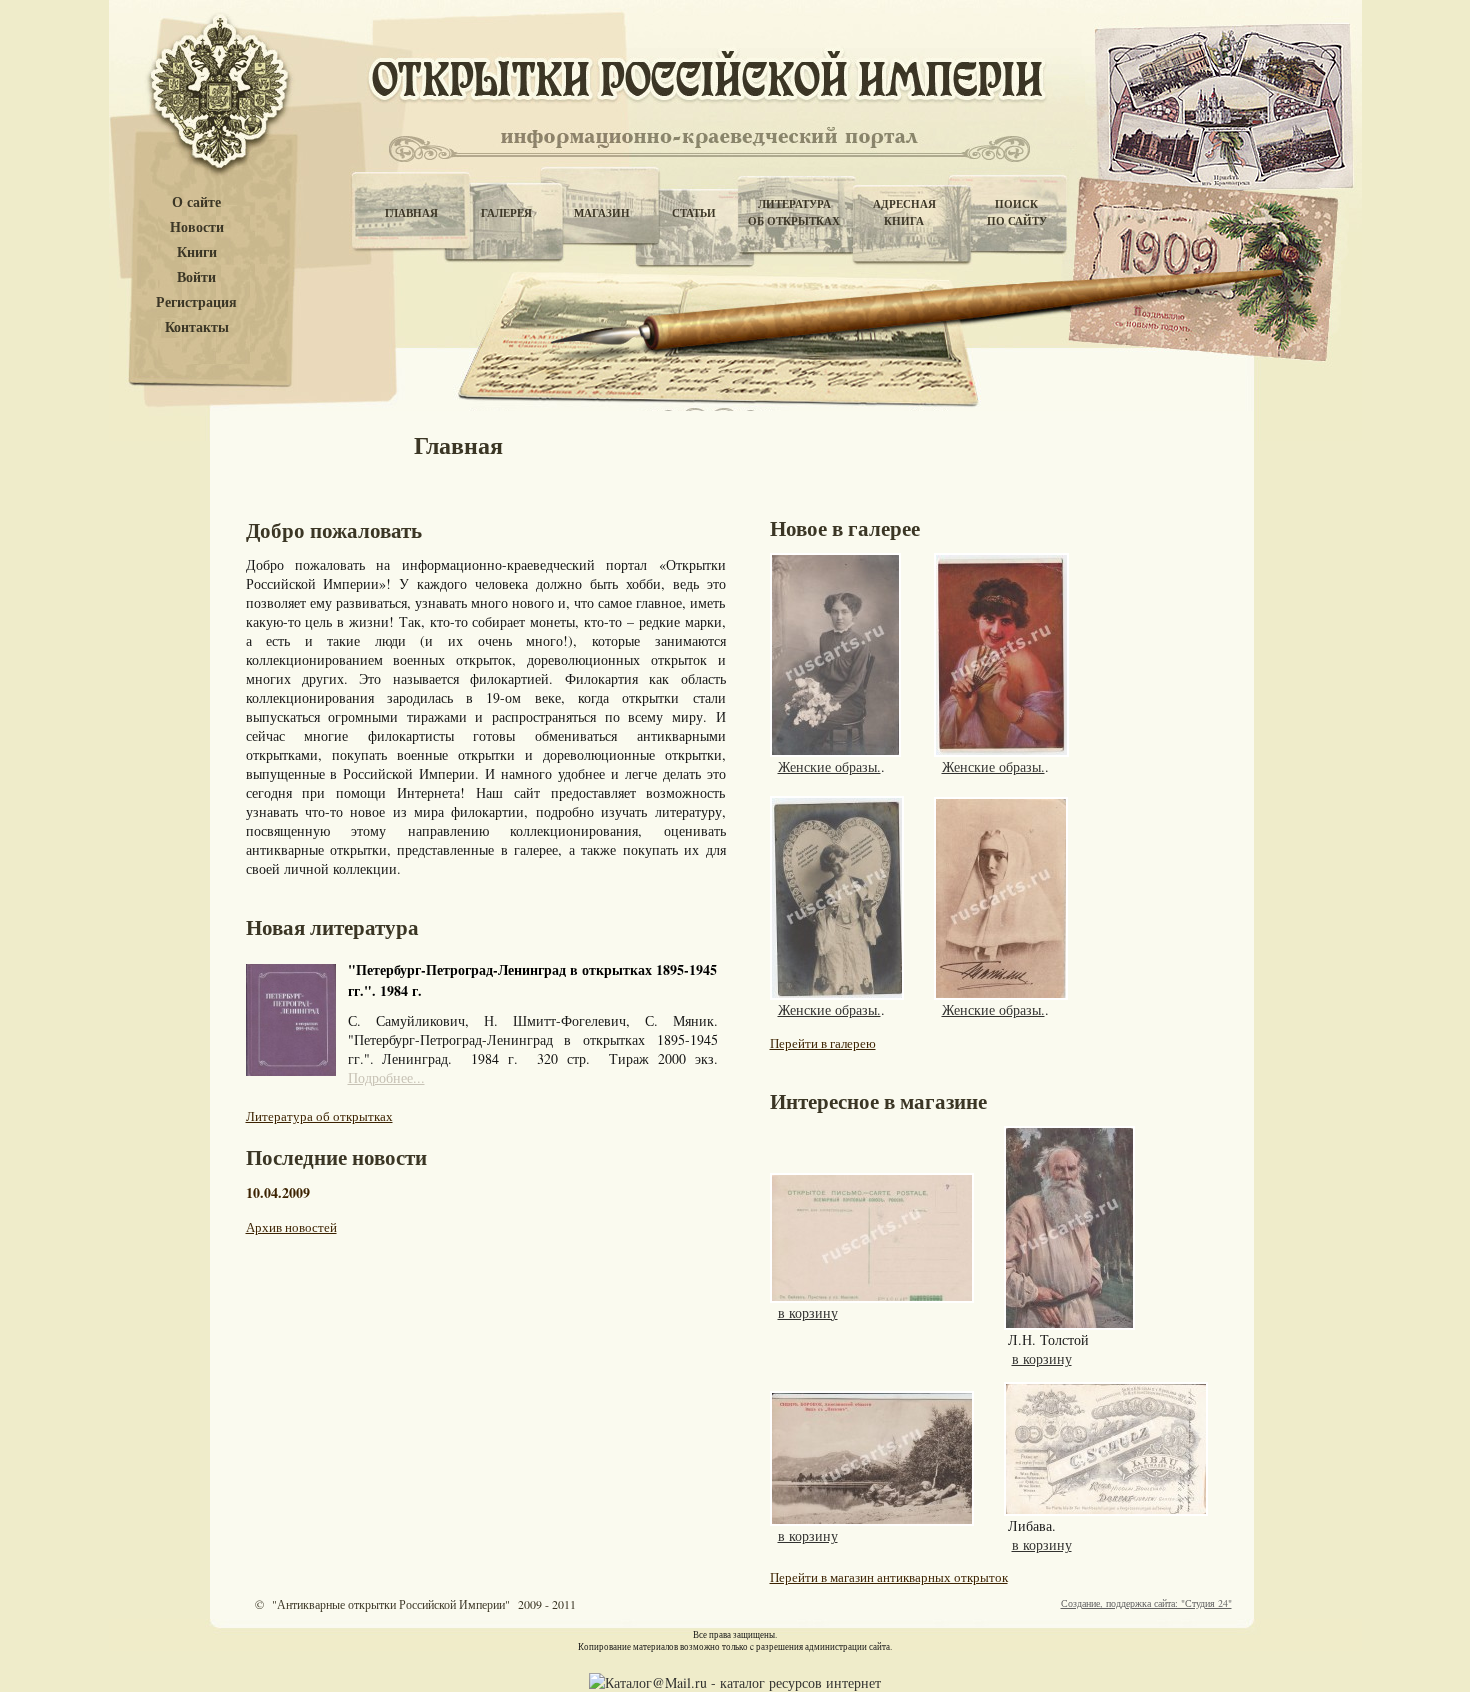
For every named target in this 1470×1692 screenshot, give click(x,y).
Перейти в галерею (823, 1043)
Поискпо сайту (1017, 212)
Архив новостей (291, 1227)
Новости (197, 227)
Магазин (602, 213)
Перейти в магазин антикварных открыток (889, 1577)
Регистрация (196, 302)
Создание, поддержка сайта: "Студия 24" (1146, 1603)
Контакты (197, 327)
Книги (197, 252)
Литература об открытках (319, 1116)
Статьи (694, 213)
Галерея (506, 213)
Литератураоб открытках (794, 212)
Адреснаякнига (904, 212)
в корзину (808, 1312)
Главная (411, 213)
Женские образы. (829, 766)
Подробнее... (386, 1077)
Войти (196, 277)
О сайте (196, 202)
